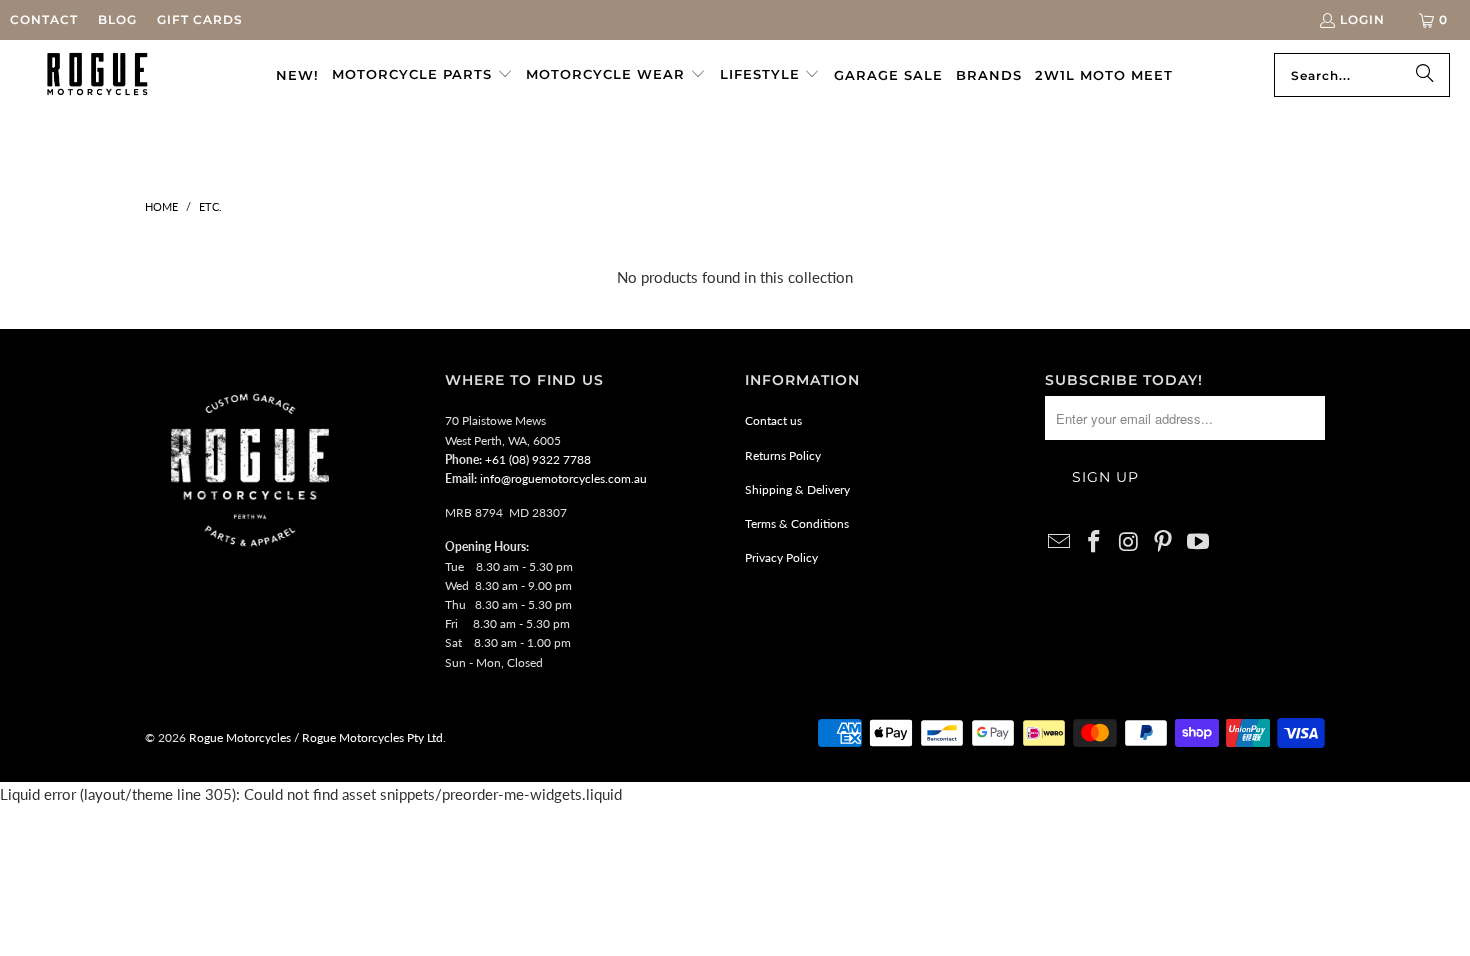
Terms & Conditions (797, 523)
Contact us (773, 420)
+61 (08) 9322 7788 (538, 459)
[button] (422, 75)
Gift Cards (200, 19)
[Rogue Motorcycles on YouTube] (1199, 542)
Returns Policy (783, 455)
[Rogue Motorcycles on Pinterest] (1164, 542)
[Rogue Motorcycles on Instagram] (1129, 542)
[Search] (1425, 75)
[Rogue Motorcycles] (97, 75)
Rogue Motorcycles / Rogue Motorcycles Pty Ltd (314, 737)
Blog (117, 19)
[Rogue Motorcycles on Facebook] (1095, 542)
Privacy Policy (781, 557)
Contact (44, 19)
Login (1362, 19)
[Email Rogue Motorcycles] (1060, 542)
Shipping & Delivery (797, 489)
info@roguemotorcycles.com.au (563, 478)
